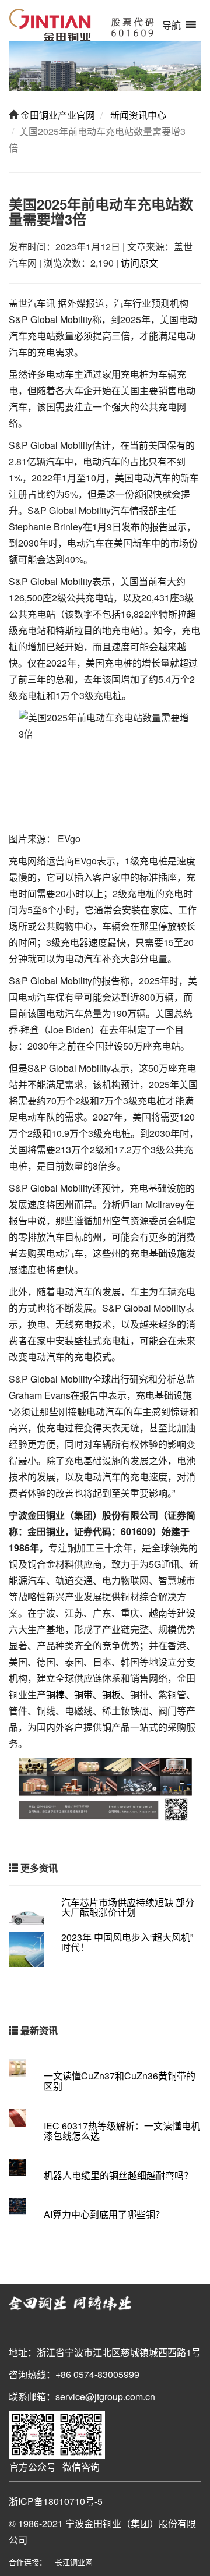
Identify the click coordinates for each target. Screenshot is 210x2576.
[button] (171, 25)
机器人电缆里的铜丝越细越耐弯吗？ (118, 2175)
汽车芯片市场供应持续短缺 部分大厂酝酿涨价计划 (128, 1907)
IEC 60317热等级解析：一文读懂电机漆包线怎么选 (122, 2131)
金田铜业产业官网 (57, 115)
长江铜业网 (74, 2562)
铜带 (83, 1694)
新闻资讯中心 (137, 115)
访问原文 (139, 263)
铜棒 (55, 1694)
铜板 (111, 1694)
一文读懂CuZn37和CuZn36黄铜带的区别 (120, 2081)
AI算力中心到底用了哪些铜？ (104, 2214)
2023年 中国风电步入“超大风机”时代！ (127, 1942)
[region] (105, 66)
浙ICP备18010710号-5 (56, 2501)
